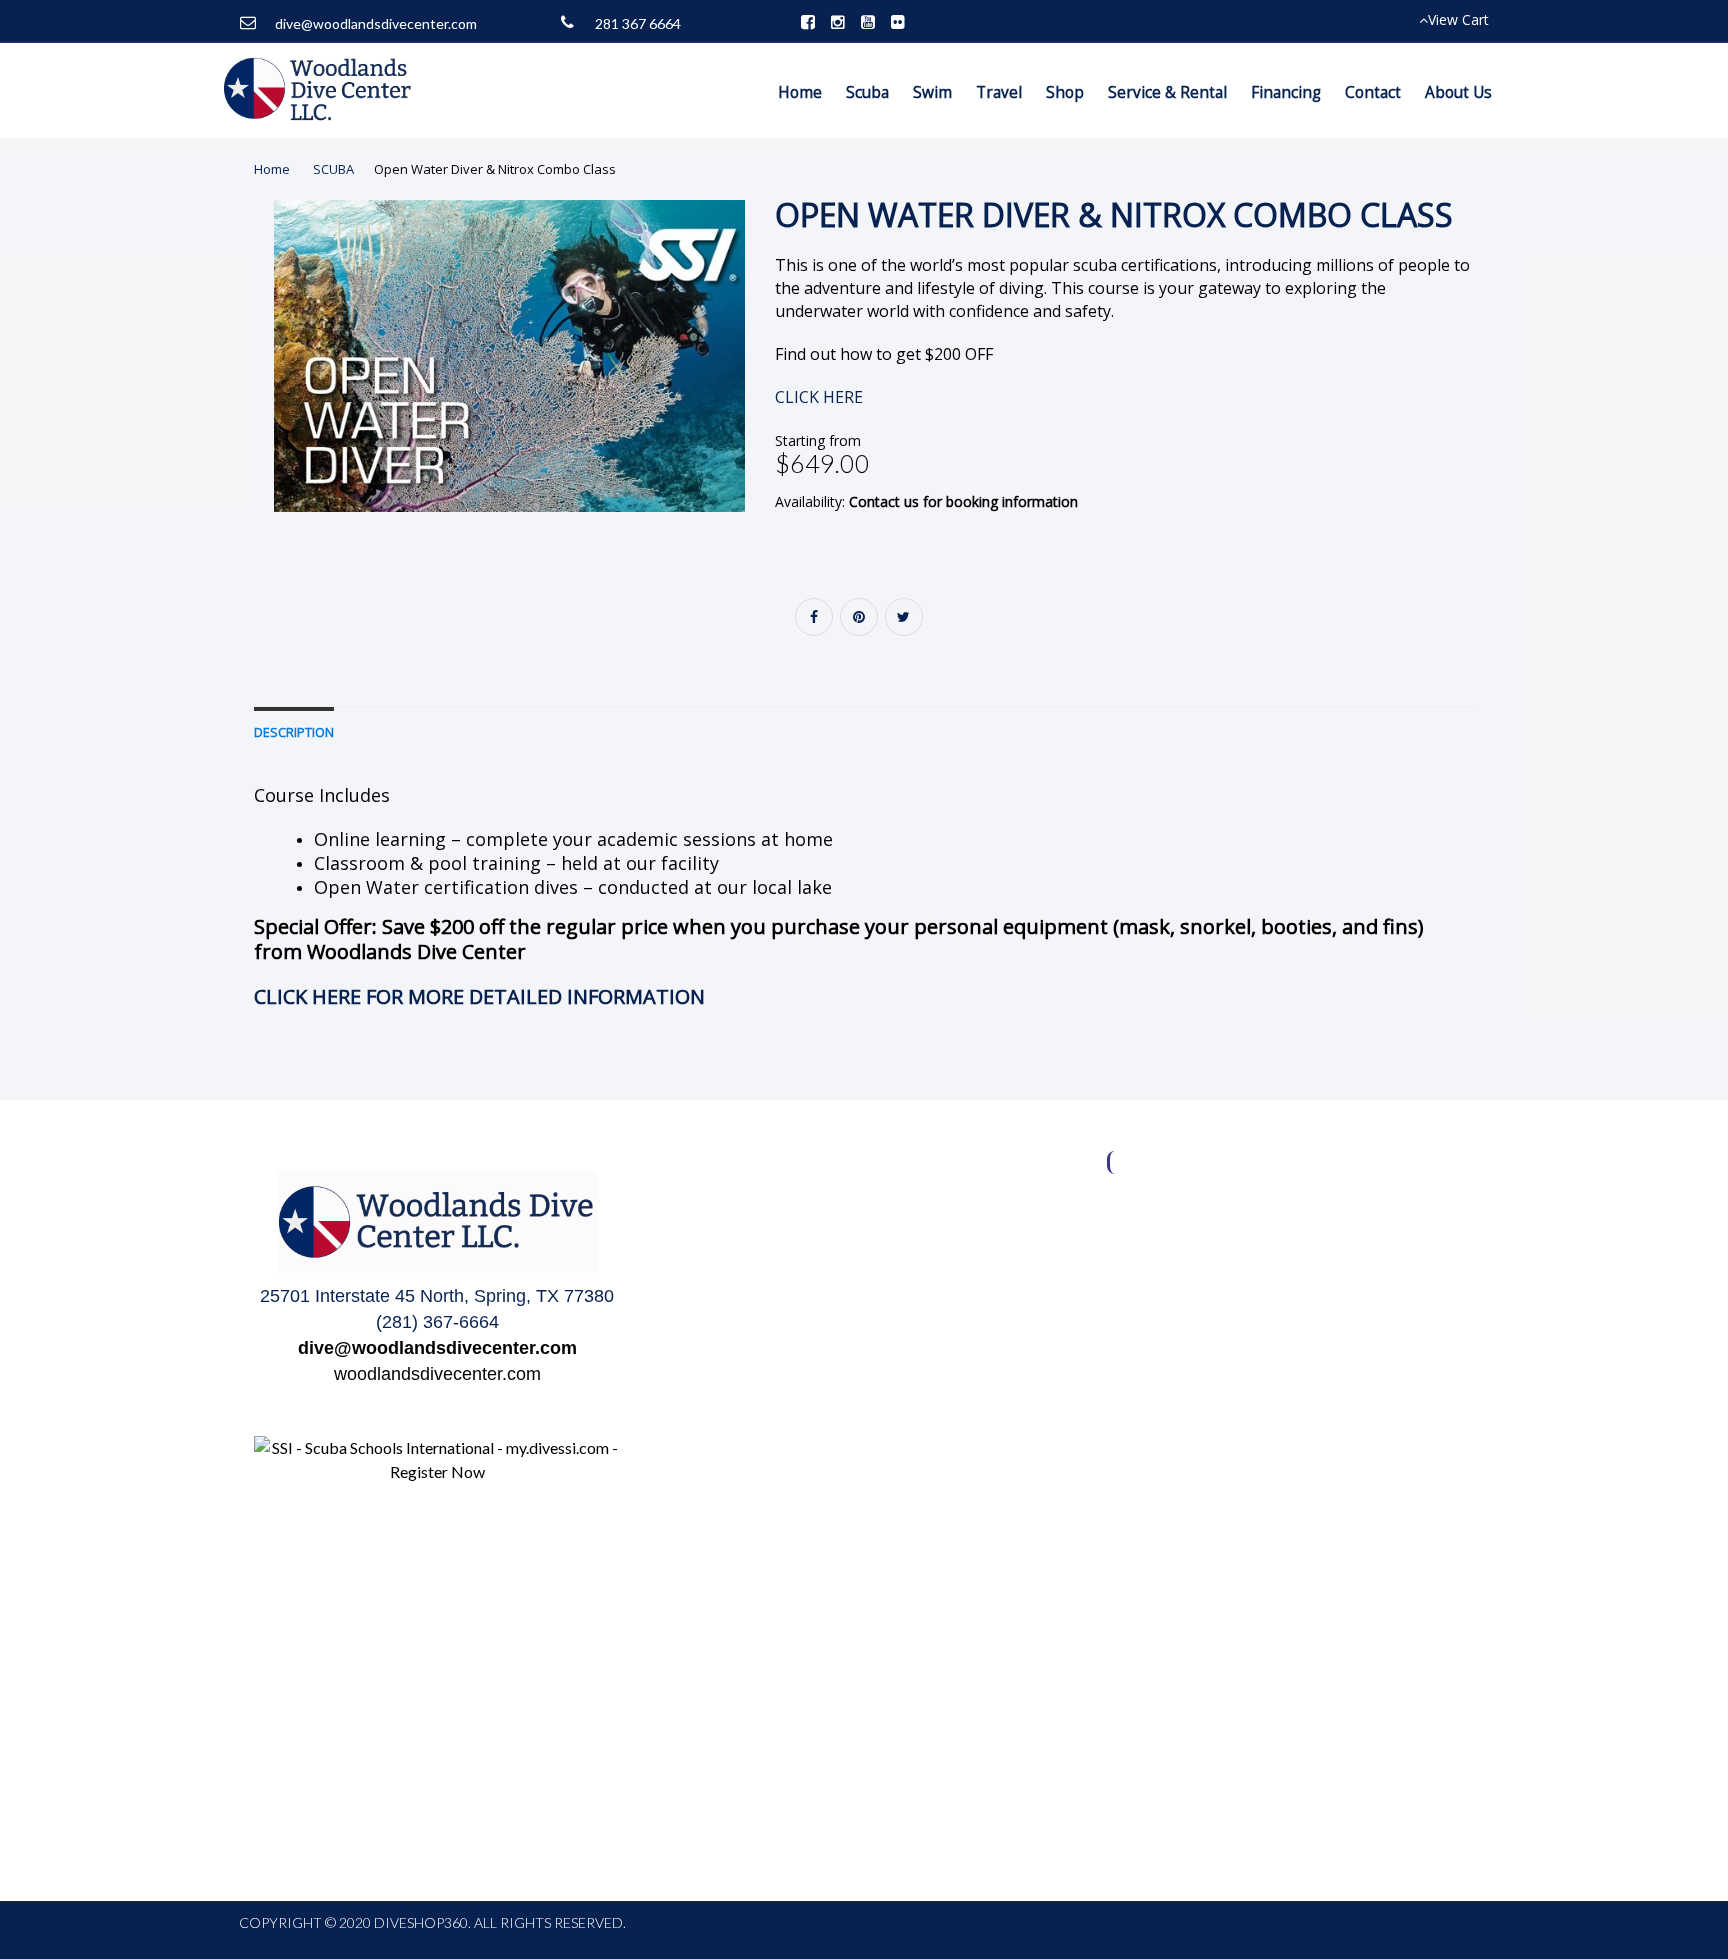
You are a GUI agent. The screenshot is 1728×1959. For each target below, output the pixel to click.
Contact (1373, 92)
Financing (1286, 92)
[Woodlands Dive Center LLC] (319, 90)
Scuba (867, 92)
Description (294, 732)
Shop (1065, 92)
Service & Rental (1167, 92)
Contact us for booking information (963, 501)
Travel (999, 92)
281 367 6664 (638, 23)
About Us (1458, 92)
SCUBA (333, 169)
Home (800, 92)
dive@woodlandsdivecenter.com (376, 23)
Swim (932, 92)
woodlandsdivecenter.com (437, 1374)
